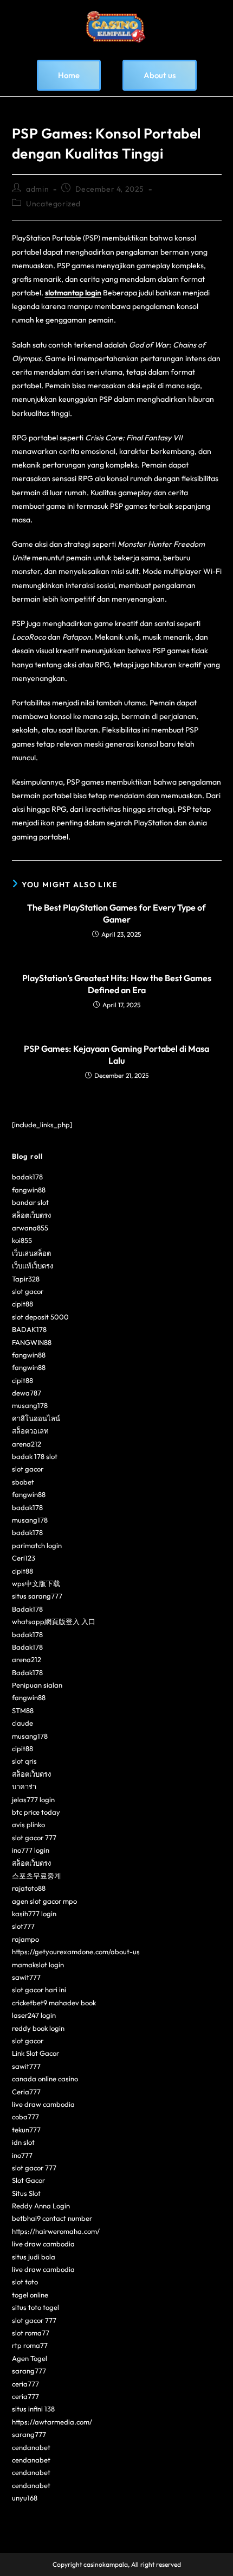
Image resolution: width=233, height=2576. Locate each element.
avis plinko (28, 1824)
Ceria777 (26, 2092)
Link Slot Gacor (35, 2053)
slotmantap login (73, 293)
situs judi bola (34, 2257)
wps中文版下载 (36, 1583)
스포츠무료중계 (37, 1876)
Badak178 (27, 1609)
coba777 (25, 2117)
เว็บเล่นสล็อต (31, 1253)
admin (37, 189)
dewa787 (27, 1393)
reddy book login (38, 2028)
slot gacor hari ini (39, 1990)
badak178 (27, 1177)
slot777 (23, 1926)
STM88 (23, 1710)
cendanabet (31, 2447)
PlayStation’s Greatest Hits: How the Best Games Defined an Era (117, 984)
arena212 (27, 1444)
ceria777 (25, 2384)
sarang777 (29, 2371)
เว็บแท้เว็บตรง (33, 1266)
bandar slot (30, 1202)
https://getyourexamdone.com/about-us (76, 1952)
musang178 (30, 1405)
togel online (30, 2295)
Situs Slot (26, 2193)
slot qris (24, 1761)
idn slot (23, 2142)
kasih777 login (34, 1914)
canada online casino (45, 2079)
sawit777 (26, 1977)
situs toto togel (35, 2307)
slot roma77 (31, 2333)
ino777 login (31, 1850)
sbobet (23, 1482)
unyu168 (25, 2498)
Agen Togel (30, 2358)
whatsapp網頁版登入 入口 (54, 1621)
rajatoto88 (29, 1888)
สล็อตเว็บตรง (31, 1215)
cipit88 (22, 1304)
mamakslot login (38, 1965)
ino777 (22, 2155)
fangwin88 (29, 1190)
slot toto (25, 2282)
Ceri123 (24, 1558)
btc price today (36, 1812)
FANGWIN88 (32, 1342)
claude (22, 1723)
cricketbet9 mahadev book (54, 2003)
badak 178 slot (35, 1456)
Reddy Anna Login (41, 2206)
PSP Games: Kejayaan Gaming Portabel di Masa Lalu (116, 1055)
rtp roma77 (30, 2345)
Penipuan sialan (37, 1685)
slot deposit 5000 (40, 1317)
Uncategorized (53, 204)
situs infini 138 (33, 2409)
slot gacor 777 (34, 1838)
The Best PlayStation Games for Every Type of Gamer (116, 913)
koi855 (22, 1240)
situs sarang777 (37, 1596)
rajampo (25, 1939)
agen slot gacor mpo (44, 1901)
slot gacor (28, 1291)
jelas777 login (33, 1800)
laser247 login (34, 2015)
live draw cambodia (43, 2104)
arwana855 (30, 1228)
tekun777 (26, 2130)
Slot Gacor (28, 2180)
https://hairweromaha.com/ (56, 2231)
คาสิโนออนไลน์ (36, 1418)
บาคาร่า (24, 1786)
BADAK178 (29, 1329)
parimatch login (37, 1545)
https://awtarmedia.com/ (52, 2422)
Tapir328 (26, 1279)
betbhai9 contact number (52, 2218)
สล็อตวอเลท (30, 1431)
